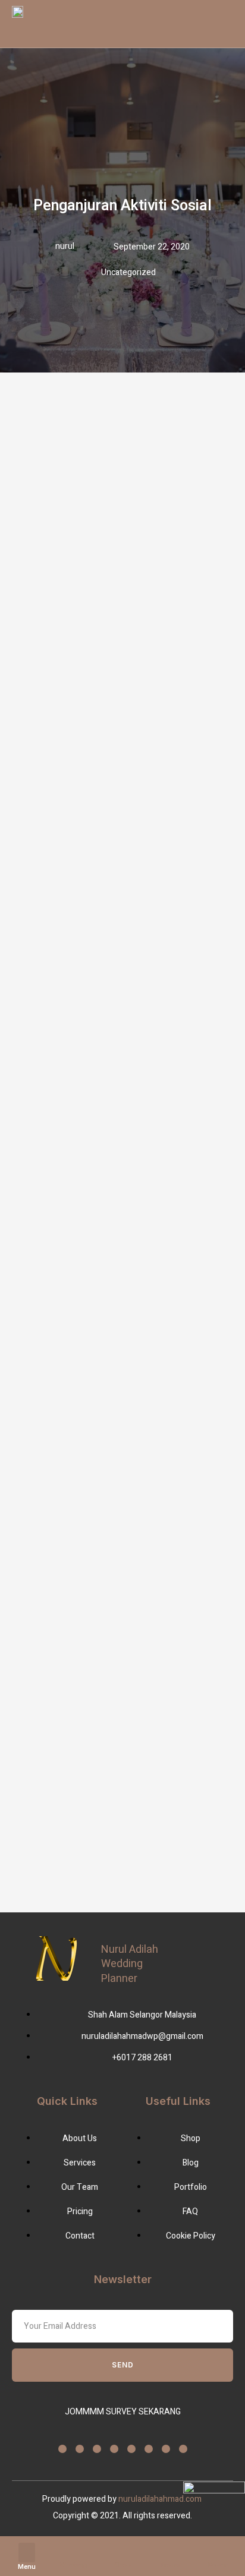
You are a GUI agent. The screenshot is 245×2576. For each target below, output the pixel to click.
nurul (65, 246)
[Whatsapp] (75, 2550)
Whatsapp (75, 2565)
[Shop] (122, 2550)
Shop (122, 2565)
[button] (27, 2553)
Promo (170, 2565)
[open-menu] (178, 24)
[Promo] (170, 2550)
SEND (123, 2365)
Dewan (218, 2565)
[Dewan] (218, 2550)
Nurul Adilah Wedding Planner (130, 1964)
